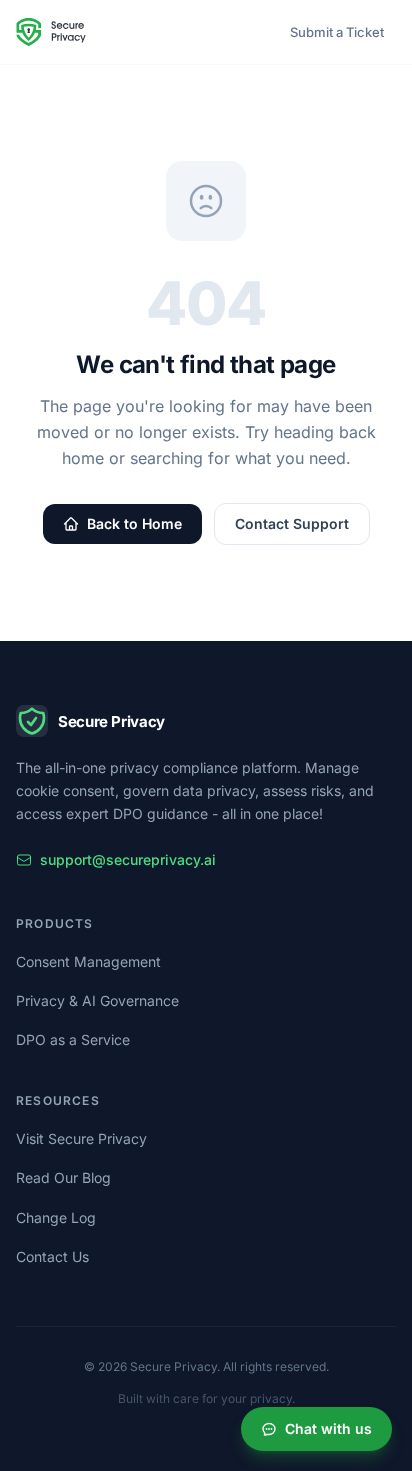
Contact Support (292, 523)
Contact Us (52, 1256)
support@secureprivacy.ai (128, 859)
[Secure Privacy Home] (51, 32)
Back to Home (134, 523)
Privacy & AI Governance (97, 1000)
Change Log (56, 1217)
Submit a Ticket (337, 32)
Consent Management (88, 961)
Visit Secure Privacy (81, 1138)
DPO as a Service (73, 1039)
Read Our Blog (63, 1177)
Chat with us (328, 1428)
